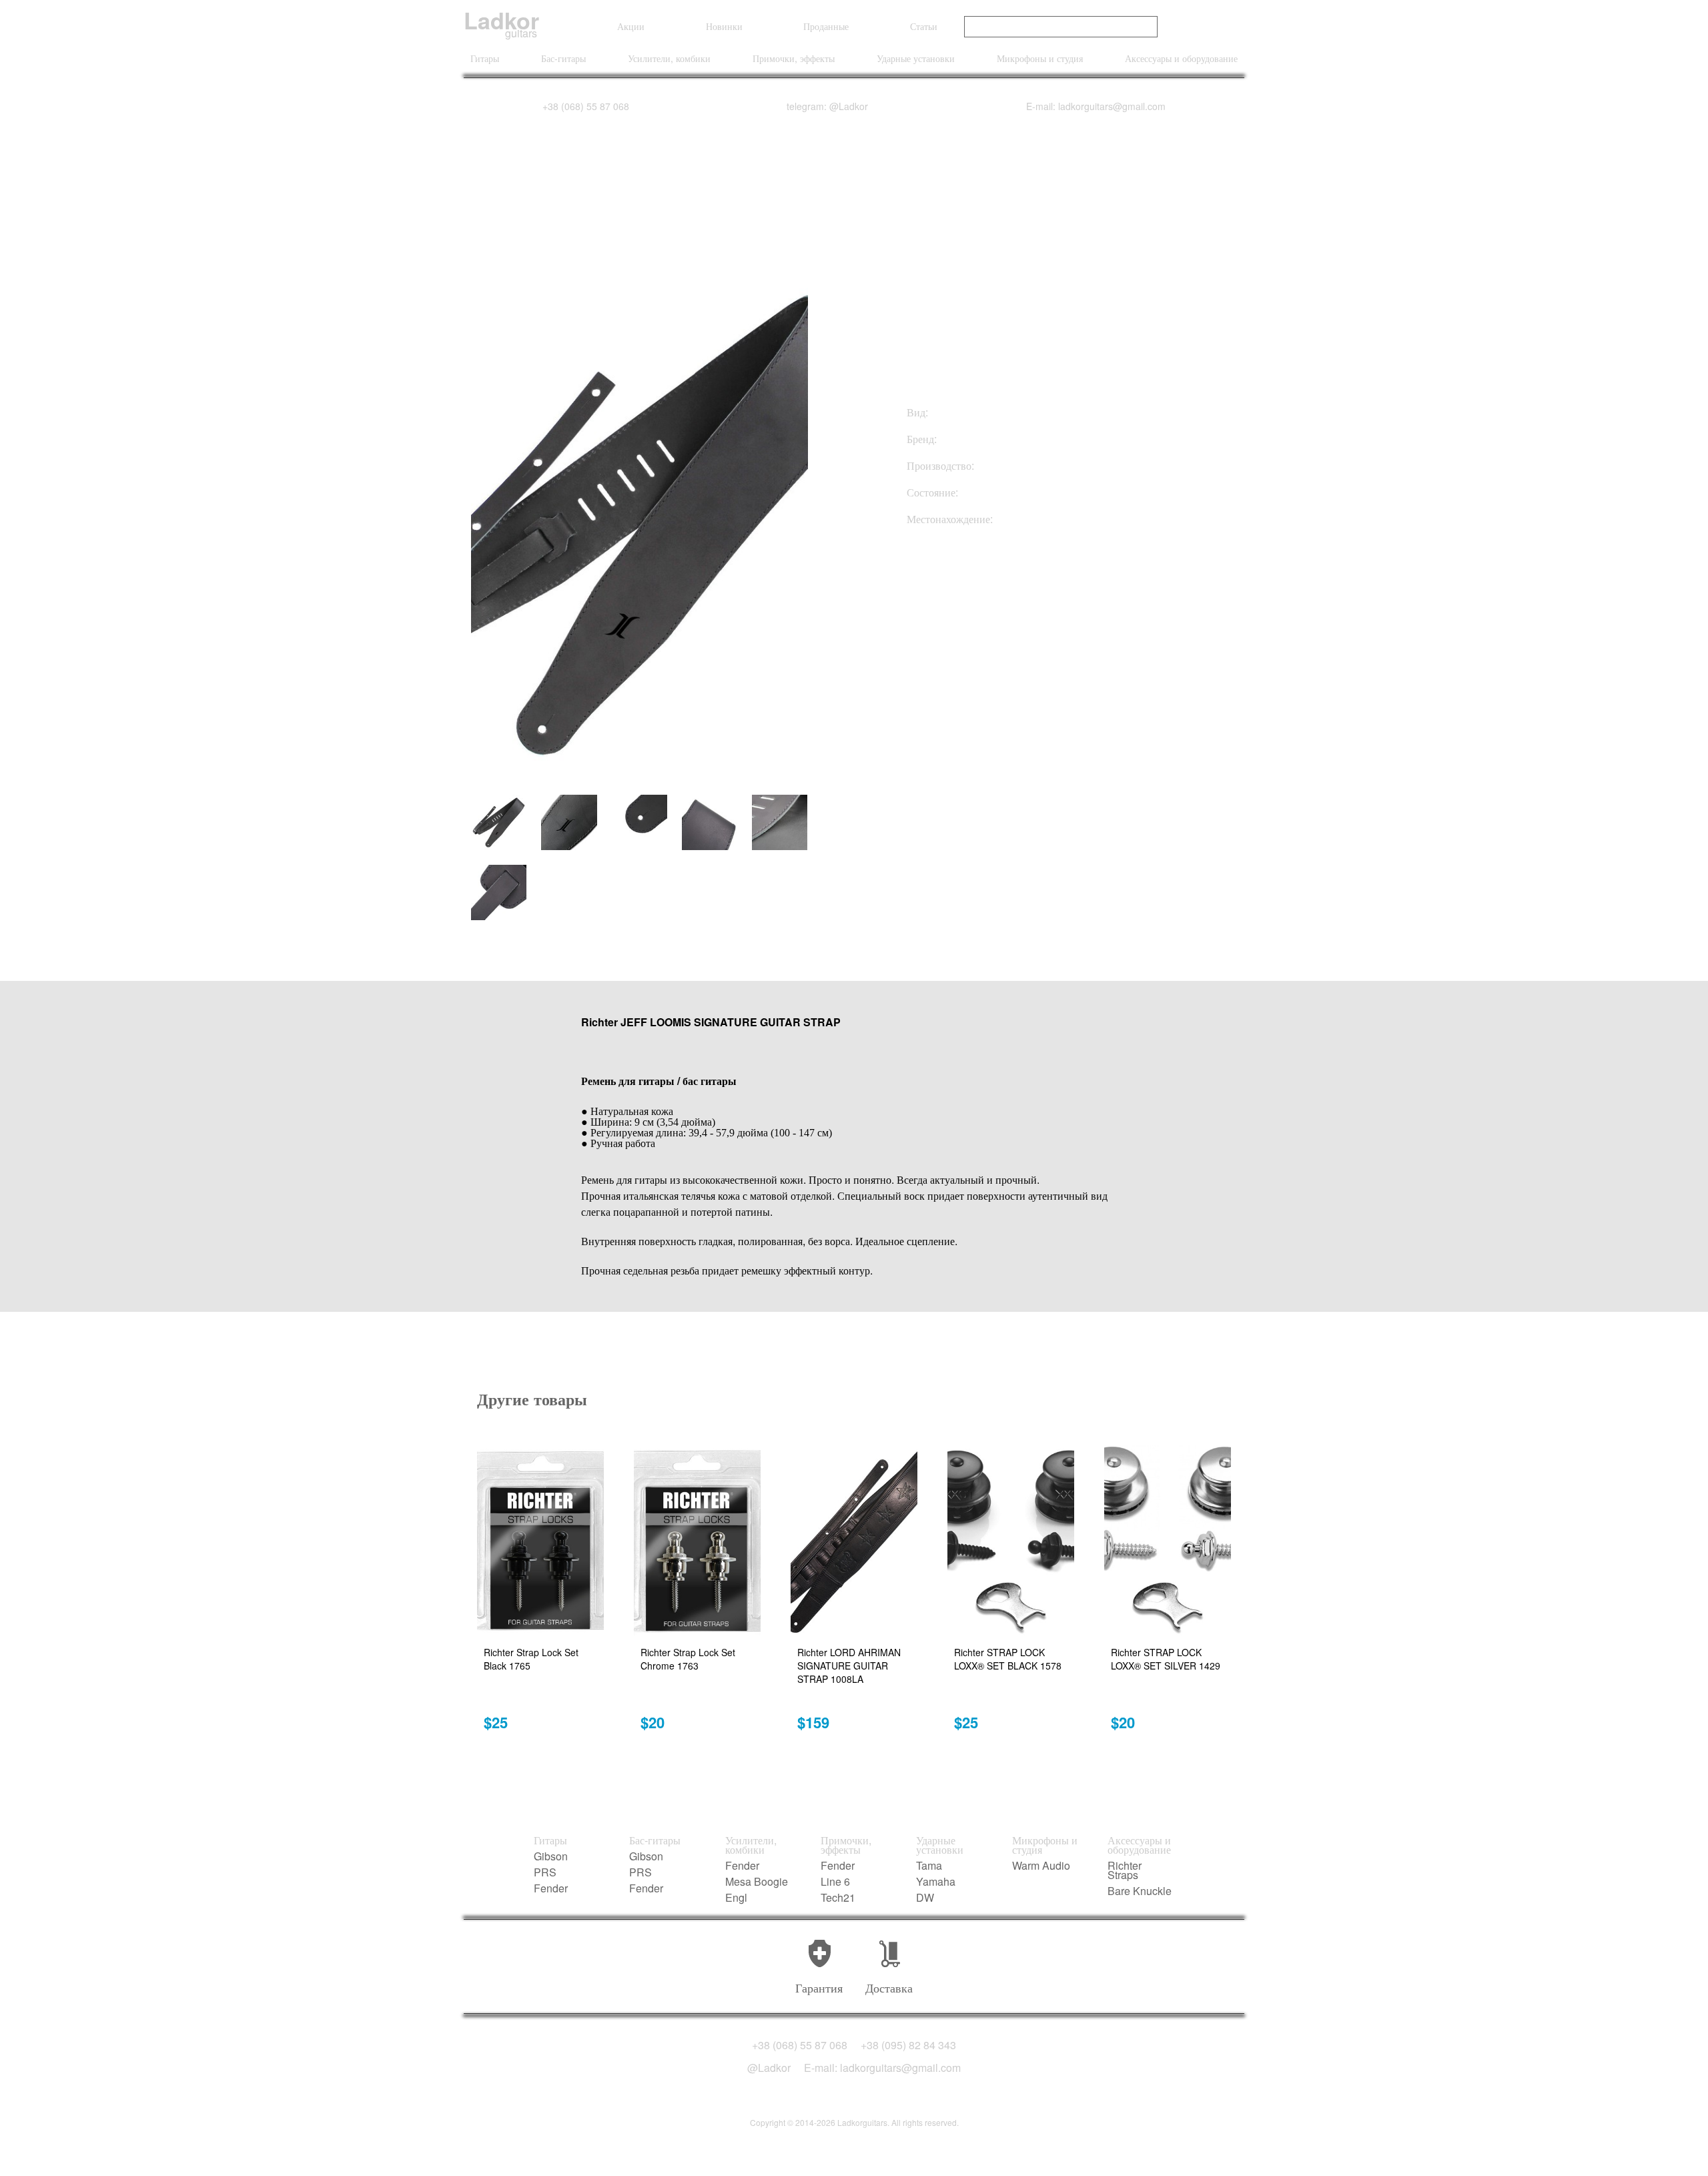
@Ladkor (769, 2068)
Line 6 (835, 1882)
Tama (929, 1866)
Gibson (551, 1856)
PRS (545, 1872)
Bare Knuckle (1140, 1891)
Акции (631, 26)
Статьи (924, 26)
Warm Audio (1041, 1866)
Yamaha (936, 1882)
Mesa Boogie (757, 1882)
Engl (736, 1898)
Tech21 (838, 1898)
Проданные (826, 26)
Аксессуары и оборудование (1181, 58)
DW (925, 1898)
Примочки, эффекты (794, 58)
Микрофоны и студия (1040, 58)
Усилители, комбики (669, 58)
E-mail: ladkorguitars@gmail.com (1096, 106)
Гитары (485, 58)
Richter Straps (1125, 1870)
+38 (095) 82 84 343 (908, 2045)
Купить (973, 592)
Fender (551, 1888)
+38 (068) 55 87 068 (586, 106)
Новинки (724, 26)
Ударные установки (916, 58)
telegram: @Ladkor (827, 106)
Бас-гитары (563, 58)
